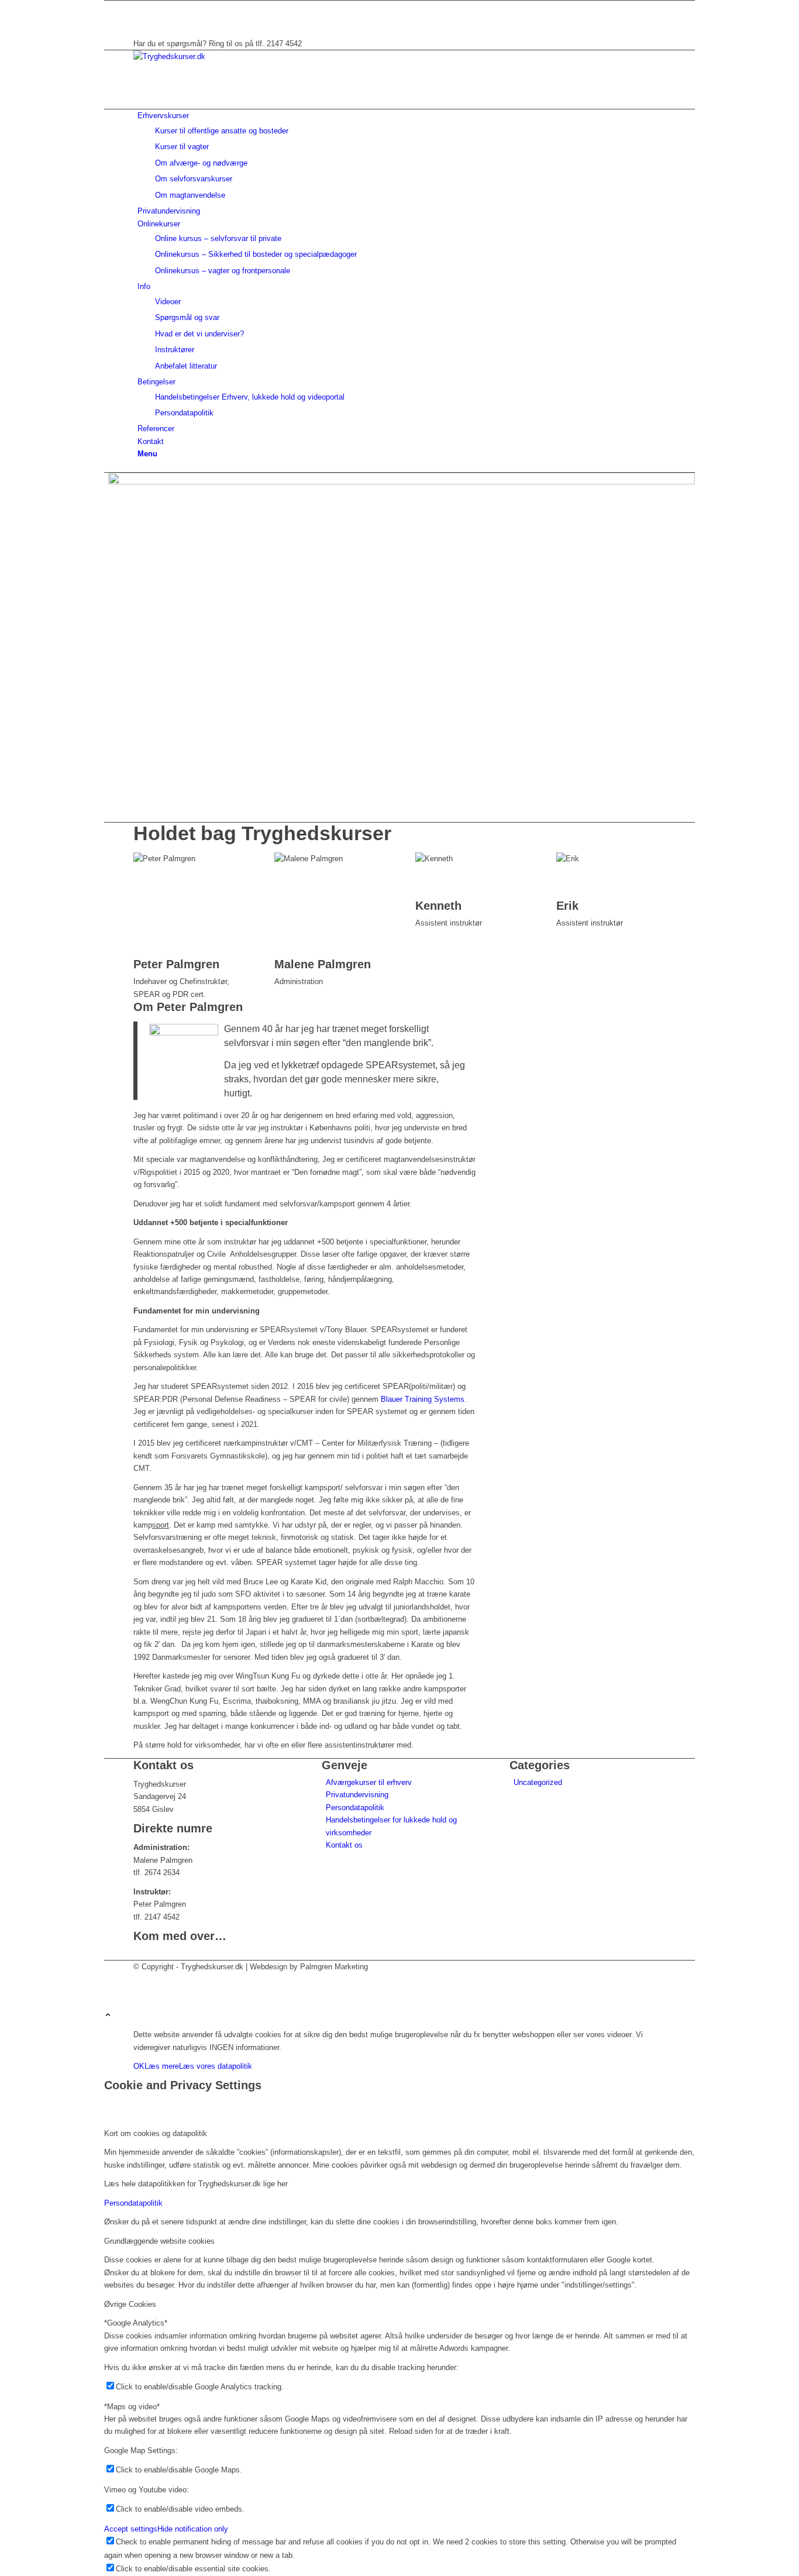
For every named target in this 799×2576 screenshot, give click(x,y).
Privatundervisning (357, 1795)
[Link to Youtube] (140, 19)
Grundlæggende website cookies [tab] (159, 2241)
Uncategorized (538, 1782)
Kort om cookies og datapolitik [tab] (156, 2133)
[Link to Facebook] (140, 7)
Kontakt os (344, 1845)
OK (139, 2066)
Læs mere (162, 2066)
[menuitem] (402, 155)
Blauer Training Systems (423, 1399)
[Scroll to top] (108, 2016)
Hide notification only (193, 2529)
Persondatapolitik (355, 1808)
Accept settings (131, 2529)
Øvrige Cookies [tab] (130, 2304)
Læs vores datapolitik (216, 2066)
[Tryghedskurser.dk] (221, 56)
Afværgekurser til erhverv (369, 1782)
